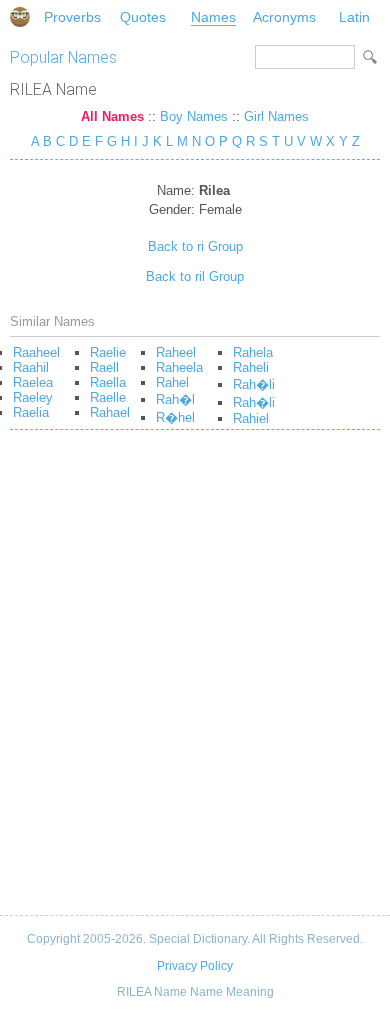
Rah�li (254, 384)
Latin (354, 17)
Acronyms (284, 17)
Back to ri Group (195, 246)
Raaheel (36, 352)
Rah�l (175, 399)
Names (213, 17)
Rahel (172, 382)
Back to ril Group (195, 276)
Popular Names (63, 57)
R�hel (175, 417)
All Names (112, 116)
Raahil (31, 367)
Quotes (143, 17)
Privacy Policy (195, 966)
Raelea (33, 382)
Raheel (176, 352)
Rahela (253, 352)
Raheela (179, 367)
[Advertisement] (195, 680)
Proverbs (72, 17)
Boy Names (194, 116)
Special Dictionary (20, 17)
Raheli (251, 367)
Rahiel (251, 418)
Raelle (108, 397)
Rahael (110, 412)
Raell (104, 367)
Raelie (108, 352)
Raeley (33, 397)
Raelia (31, 412)
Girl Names (276, 116)
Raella (108, 382)
